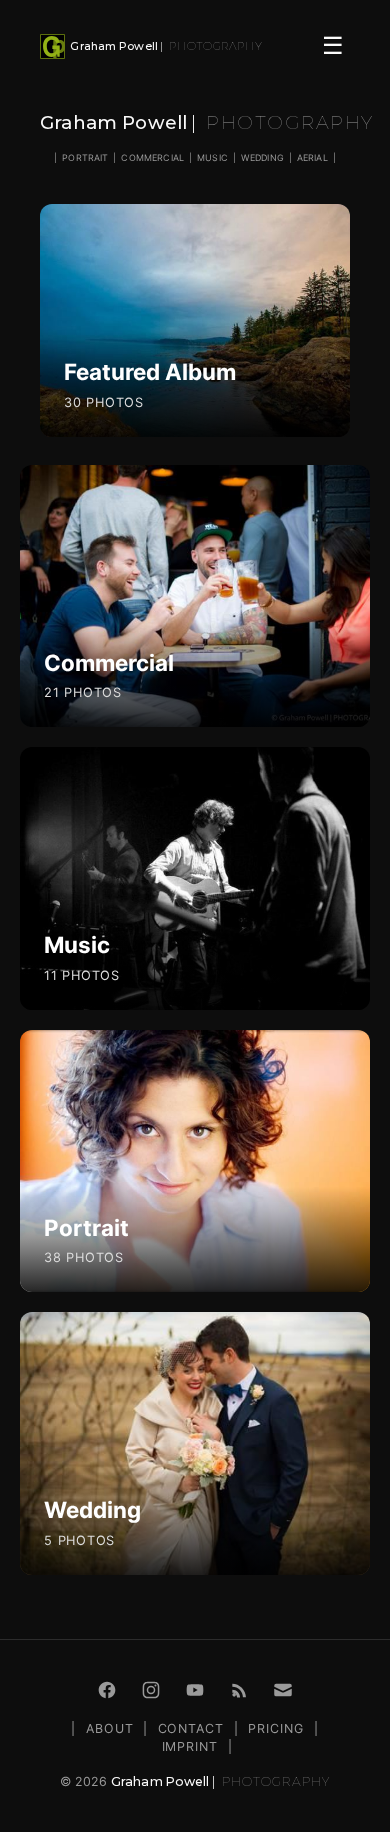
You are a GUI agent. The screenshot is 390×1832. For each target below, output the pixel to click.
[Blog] (239, 1690)
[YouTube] (195, 1690)
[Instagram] (151, 1690)
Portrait (85, 157)
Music (212, 157)
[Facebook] (107, 1690)
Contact (191, 1728)
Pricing (276, 1728)
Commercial (152, 157)
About (110, 1728)
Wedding (262, 157)
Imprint (190, 1746)
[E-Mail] (283, 1690)
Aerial (312, 157)
